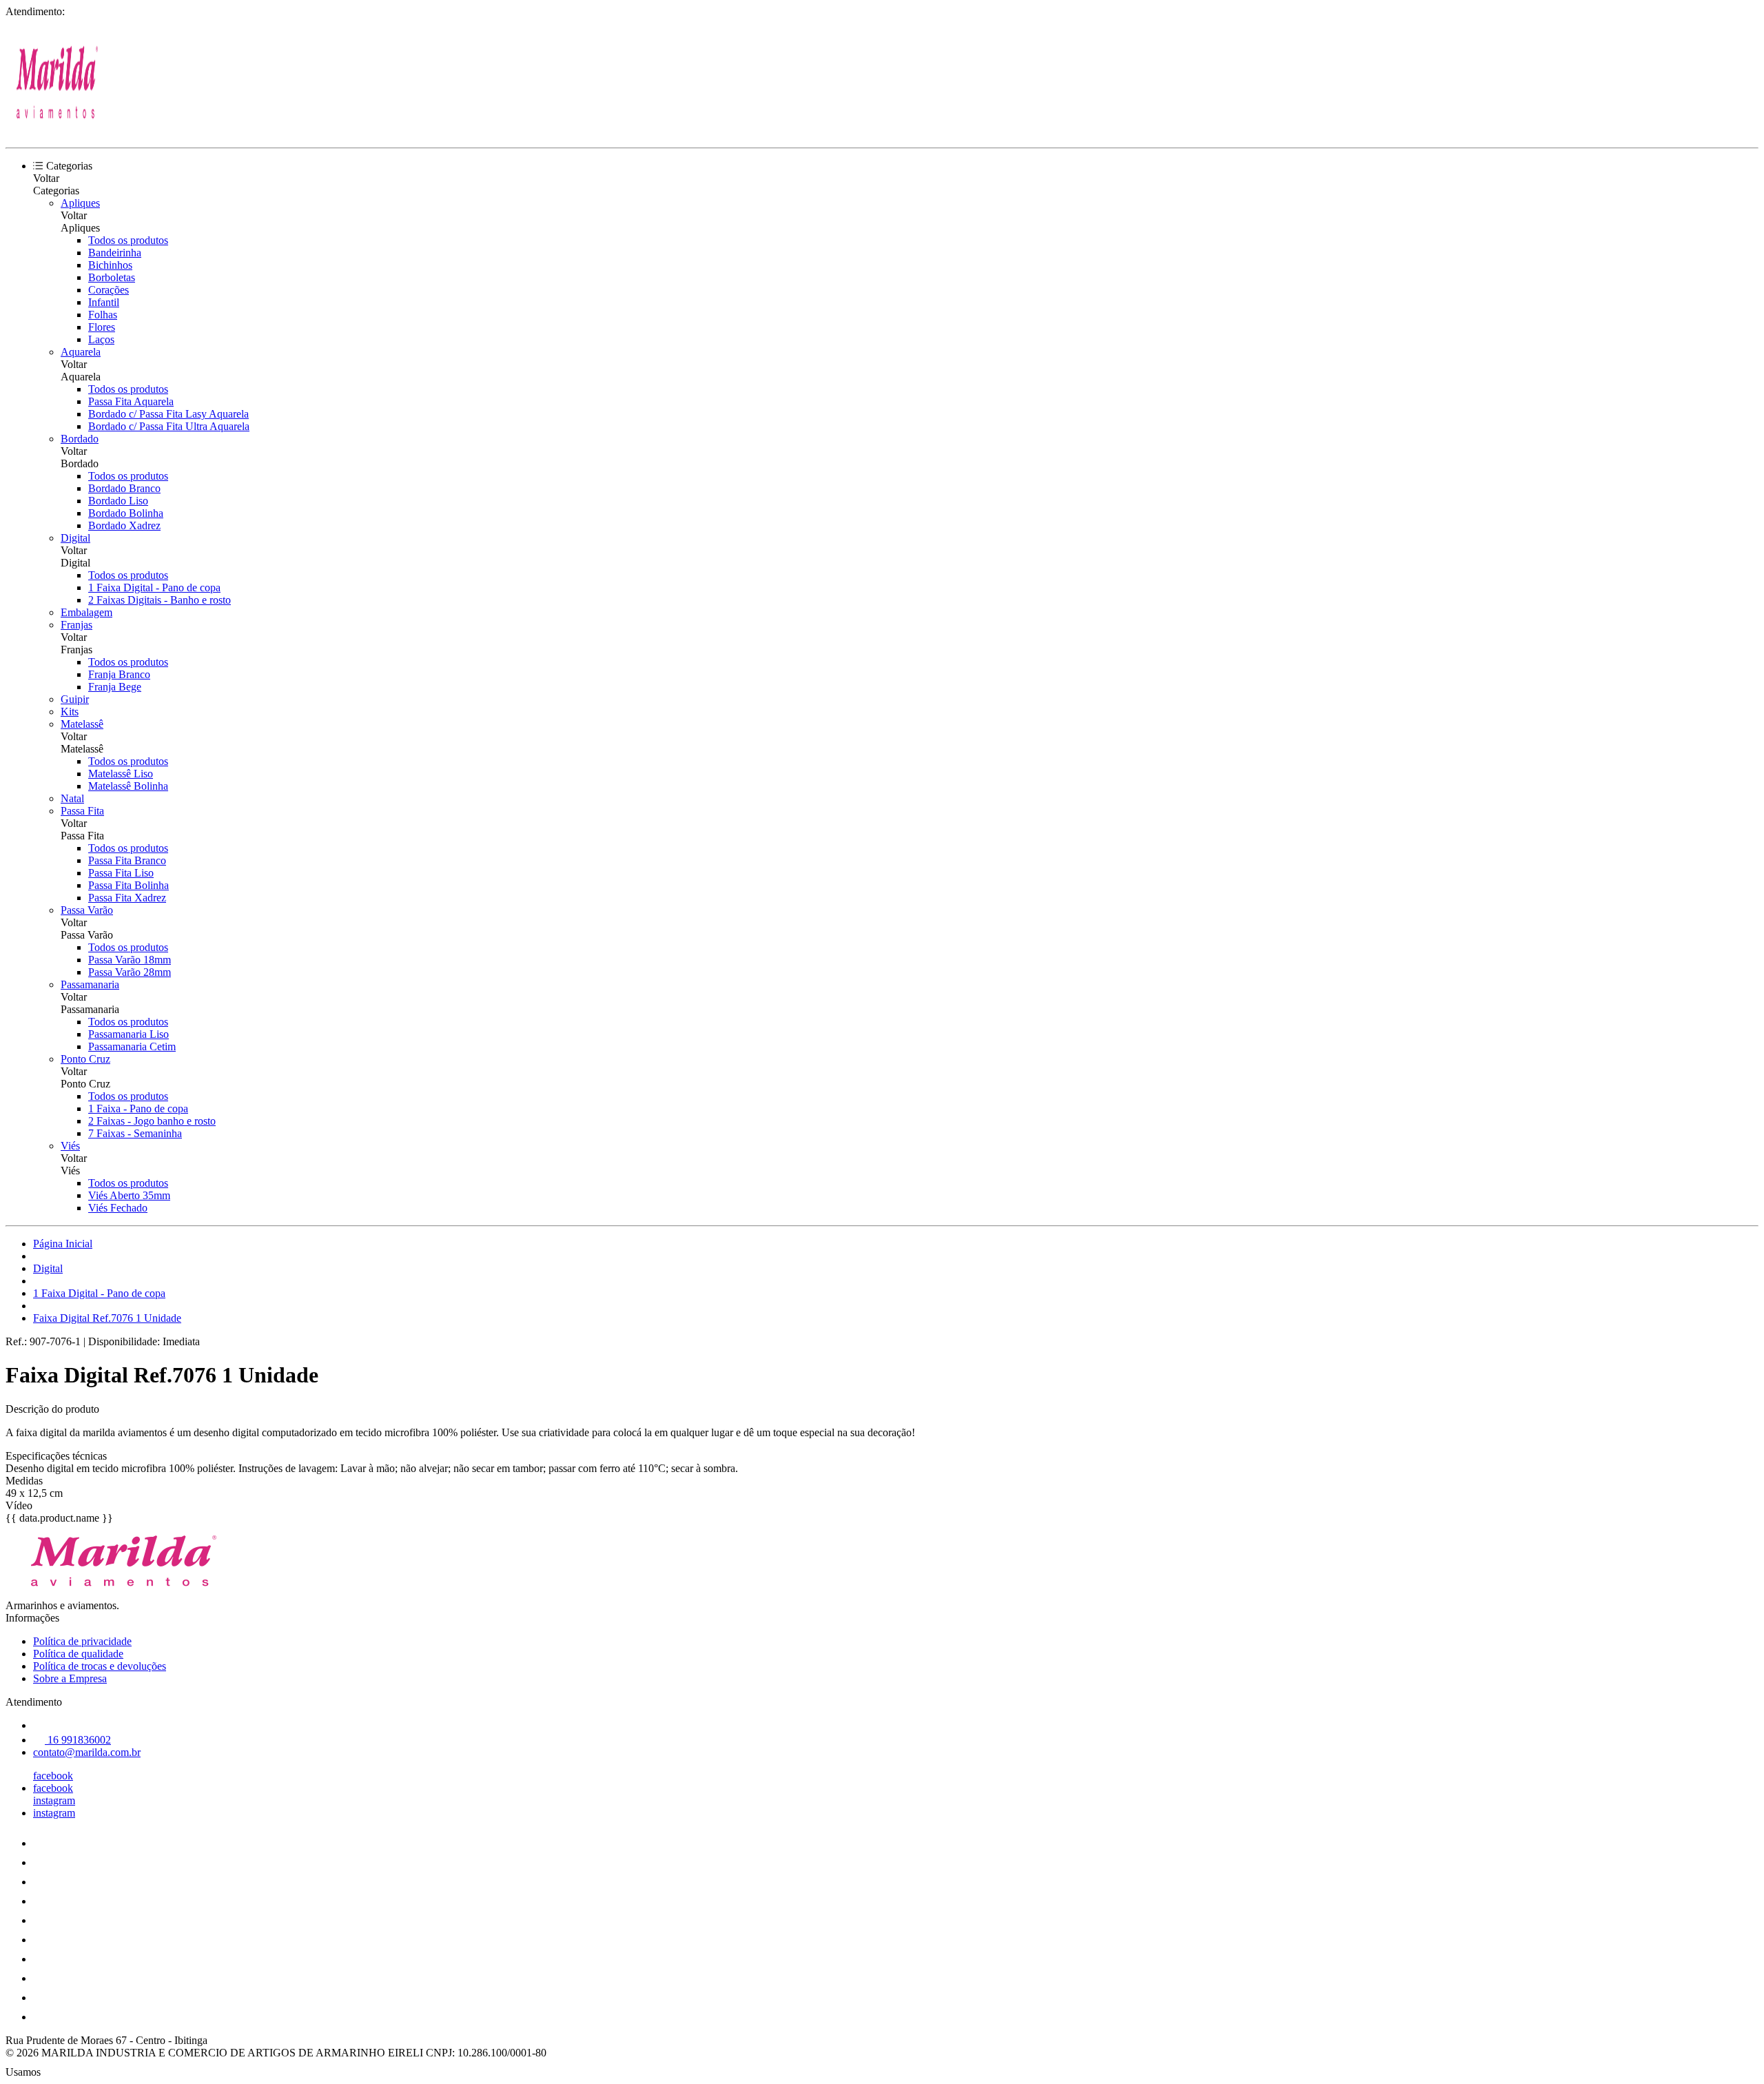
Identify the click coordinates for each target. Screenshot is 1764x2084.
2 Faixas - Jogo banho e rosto (152, 1121)
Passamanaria (90, 984)
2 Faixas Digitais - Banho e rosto (160, 600)
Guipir (75, 699)
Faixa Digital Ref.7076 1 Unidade (107, 1318)
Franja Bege (115, 687)
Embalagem (86, 612)
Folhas (103, 315)
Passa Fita (82, 811)
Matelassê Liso (121, 774)
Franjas (76, 625)
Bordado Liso (118, 501)
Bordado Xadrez (124, 525)
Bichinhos (110, 265)
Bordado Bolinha (126, 513)
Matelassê (82, 724)
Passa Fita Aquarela (131, 401)
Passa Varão (87, 910)
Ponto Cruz (85, 1059)
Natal (72, 798)
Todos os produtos (128, 240)
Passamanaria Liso (129, 1034)
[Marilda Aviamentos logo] (57, 130)
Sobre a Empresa (70, 1678)
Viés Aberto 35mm (129, 1195)
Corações (109, 290)
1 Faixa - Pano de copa (138, 1109)
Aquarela (81, 352)
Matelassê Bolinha (128, 786)
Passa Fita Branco (127, 860)
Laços (101, 339)
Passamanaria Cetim (132, 1046)
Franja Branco (119, 674)
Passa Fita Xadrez (127, 898)
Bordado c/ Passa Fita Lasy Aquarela (168, 414)
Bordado (80, 439)
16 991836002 (78, 1740)
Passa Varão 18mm (130, 960)
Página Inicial (63, 1244)
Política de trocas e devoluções (100, 1666)
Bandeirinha (115, 253)
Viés (70, 1146)
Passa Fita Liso (121, 873)
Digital (75, 538)
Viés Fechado (118, 1208)
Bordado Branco (124, 488)
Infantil (104, 302)
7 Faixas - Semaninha (135, 1133)
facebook (53, 1776)
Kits (70, 712)
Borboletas (112, 277)
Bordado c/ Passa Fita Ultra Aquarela (169, 426)
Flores (102, 327)
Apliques (80, 203)
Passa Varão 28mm (130, 972)
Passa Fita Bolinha (129, 885)
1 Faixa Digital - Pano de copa (154, 588)
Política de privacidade (82, 1641)
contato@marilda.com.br (87, 1752)
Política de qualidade (78, 1654)
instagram (54, 1800)
